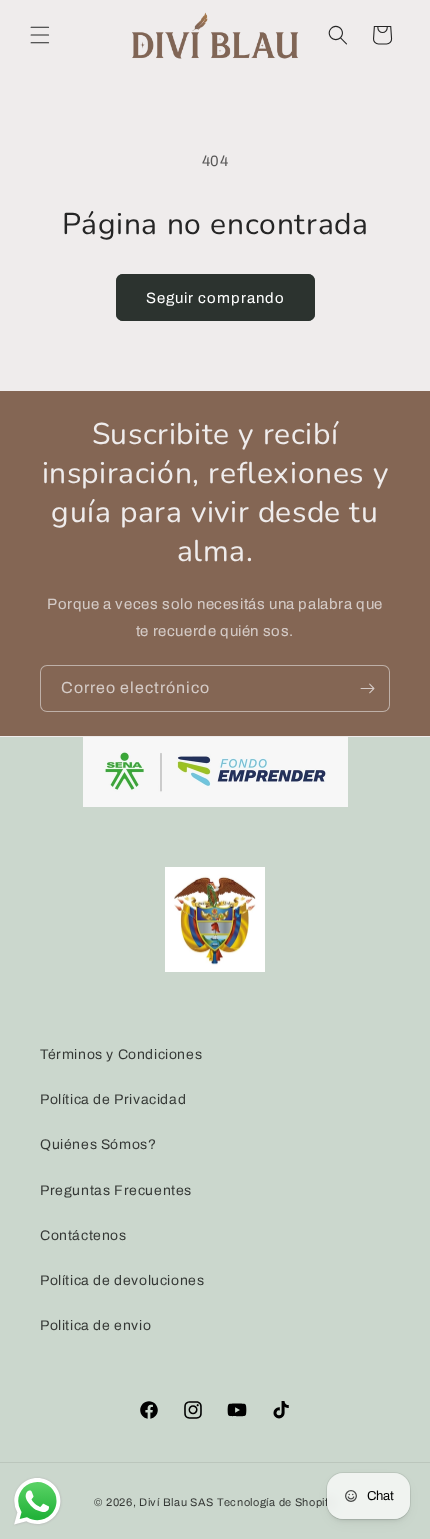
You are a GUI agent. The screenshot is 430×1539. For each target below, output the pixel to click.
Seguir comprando (215, 298)
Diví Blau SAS (176, 1502)
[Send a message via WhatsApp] (37, 1501)
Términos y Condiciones (121, 1054)
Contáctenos (83, 1235)
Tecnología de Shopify (276, 1502)
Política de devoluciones (122, 1280)
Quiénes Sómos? (98, 1144)
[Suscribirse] (367, 688)
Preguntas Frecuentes (116, 1190)
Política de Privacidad (113, 1099)
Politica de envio (95, 1325)
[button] (40, 35)
